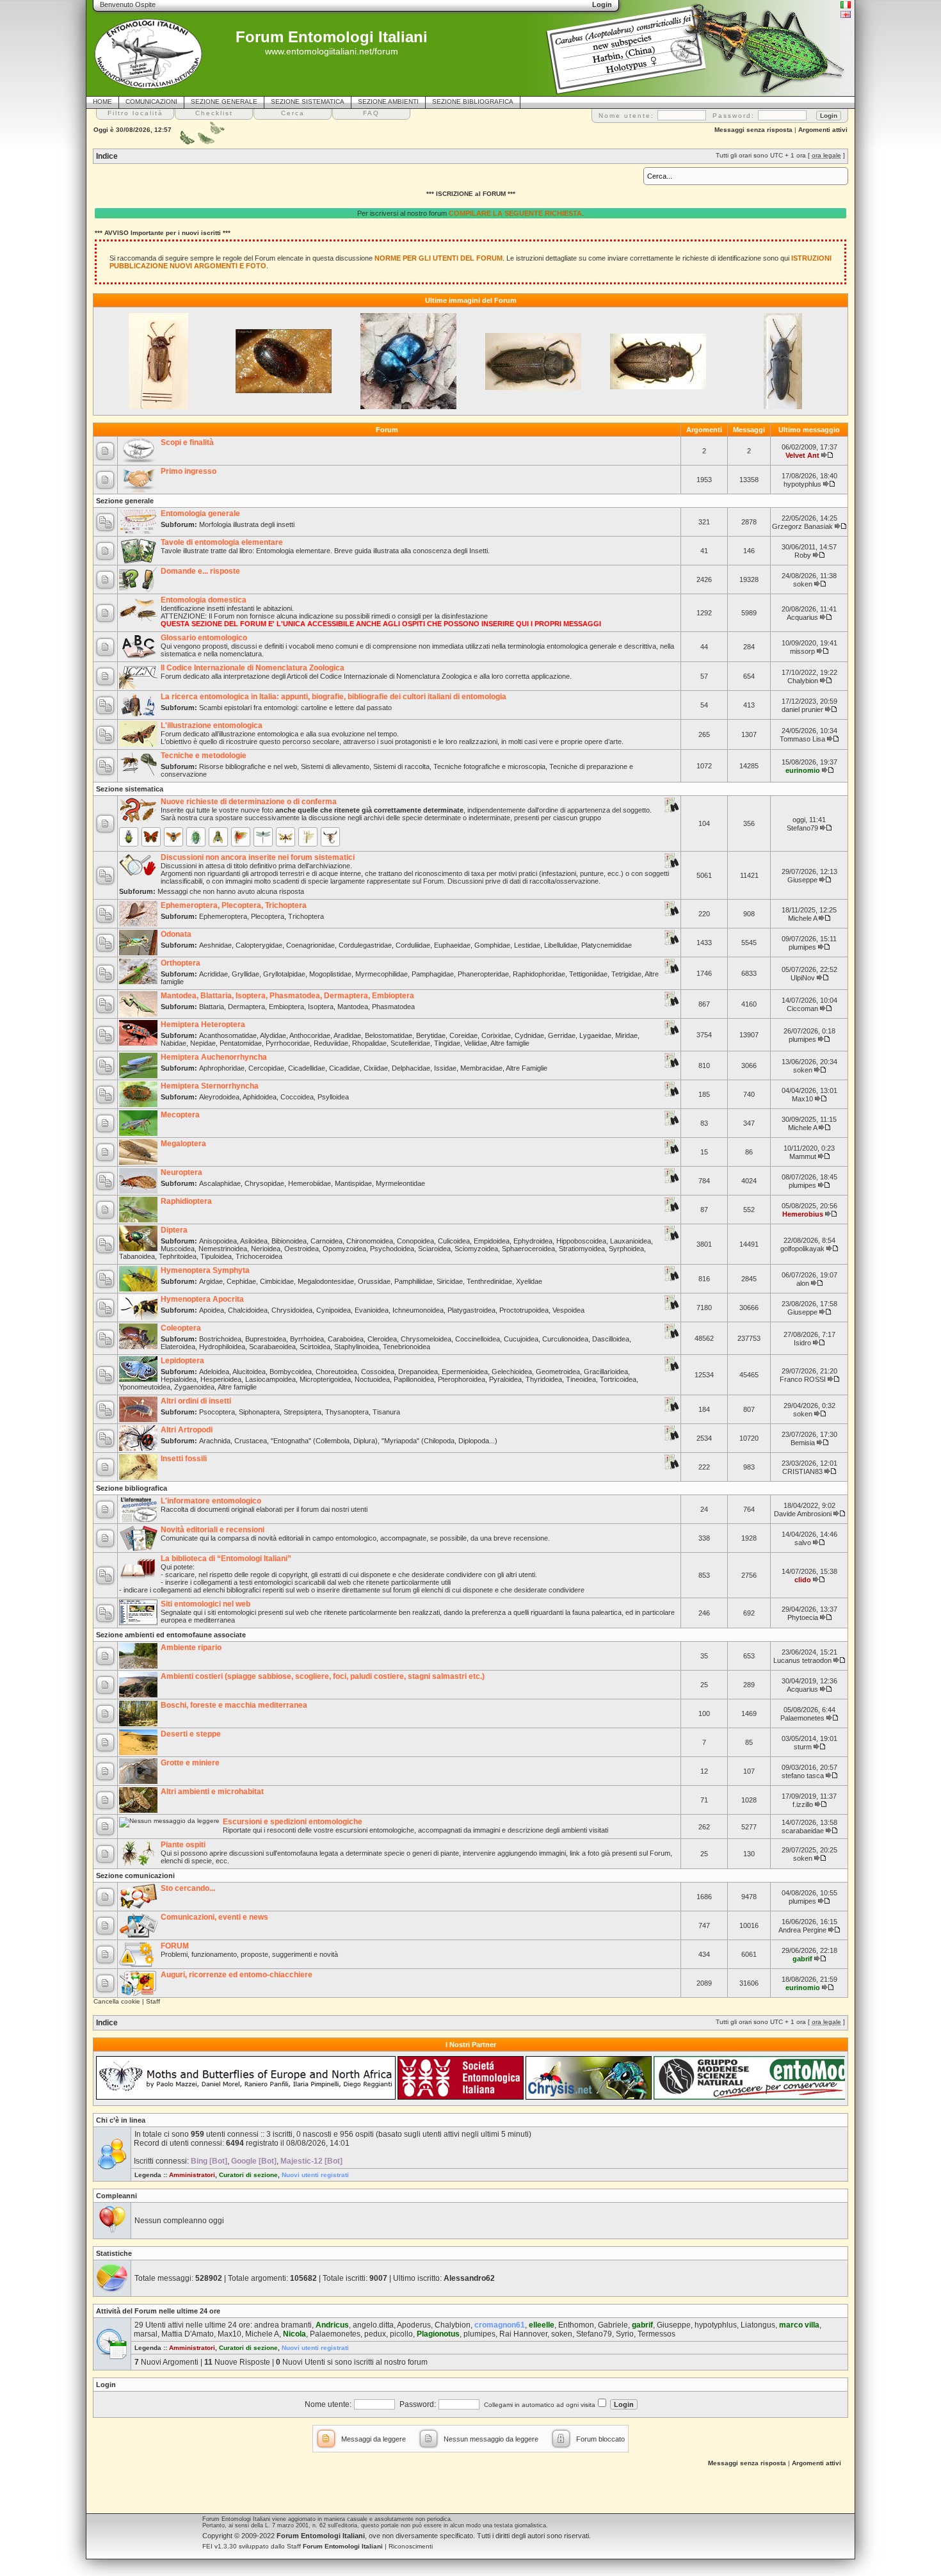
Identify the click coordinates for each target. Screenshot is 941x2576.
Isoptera (321, 1007)
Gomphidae (492, 945)
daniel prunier (802, 709)
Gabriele (613, 2325)
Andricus (332, 2325)
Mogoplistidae (330, 974)
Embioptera (286, 1007)
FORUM (175, 1946)
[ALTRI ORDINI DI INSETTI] (308, 837)
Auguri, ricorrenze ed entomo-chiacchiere (237, 1975)
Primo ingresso (189, 471)
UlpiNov (803, 978)
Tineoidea (581, 1379)
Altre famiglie (510, 1043)
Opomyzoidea (344, 1249)
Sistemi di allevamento (335, 766)
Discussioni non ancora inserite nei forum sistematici (258, 857)
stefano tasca (803, 1776)
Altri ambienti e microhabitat (212, 1792)
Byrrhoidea (307, 1339)
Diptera (174, 1230)
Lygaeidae (595, 1035)
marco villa (799, 2325)
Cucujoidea (521, 1339)
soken (803, 584)
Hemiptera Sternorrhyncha (210, 1086)
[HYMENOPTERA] (173, 837)
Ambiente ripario (191, 1648)
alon (803, 1283)
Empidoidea (492, 1241)
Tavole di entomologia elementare (222, 542)
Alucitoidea (249, 1372)
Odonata (176, 934)
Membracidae (481, 1068)
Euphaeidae (452, 945)
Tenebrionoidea (406, 1347)
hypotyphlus (802, 484)
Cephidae (241, 1281)
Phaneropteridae (483, 974)
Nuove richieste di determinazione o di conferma (249, 802)
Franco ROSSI (803, 1379)
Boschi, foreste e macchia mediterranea (234, 1705)
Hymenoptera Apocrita (202, 1299)
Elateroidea (178, 1347)
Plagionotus (438, 2334)
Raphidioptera (186, 1201)
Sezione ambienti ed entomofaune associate (171, 1635)
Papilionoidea (414, 1379)
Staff (153, 2001)
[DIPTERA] (218, 837)
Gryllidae (245, 974)
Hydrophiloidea (222, 1347)
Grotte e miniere (190, 1763)
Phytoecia (803, 1617)
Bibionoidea (289, 1241)
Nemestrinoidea (223, 1249)
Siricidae (450, 1281)
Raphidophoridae (539, 974)
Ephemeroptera (223, 916)
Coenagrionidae (310, 945)
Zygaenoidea (194, 1387)
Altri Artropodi (187, 1430)
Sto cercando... (188, 1888)
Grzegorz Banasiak (802, 526)
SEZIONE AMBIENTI (388, 101)
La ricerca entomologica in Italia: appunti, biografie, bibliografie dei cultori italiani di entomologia (334, 697)
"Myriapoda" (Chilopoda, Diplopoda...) (439, 1441)
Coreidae (463, 1035)
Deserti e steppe (191, 1734)
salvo (803, 1543)
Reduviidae (331, 1043)
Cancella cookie (117, 2001)
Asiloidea (254, 1241)
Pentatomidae (241, 1043)
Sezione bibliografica (132, 1488)
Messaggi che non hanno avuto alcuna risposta (231, 891)
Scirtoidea (315, 1347)
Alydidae (273, 1035)
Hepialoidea (179, 1379)
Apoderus (414, 2325)
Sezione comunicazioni (135, 1875)
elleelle (542, 2325)
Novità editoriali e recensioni (213, 1530)
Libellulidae (561, 945)
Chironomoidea (370, 1241)
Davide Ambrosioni (803, 1514)
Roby (803, 555)
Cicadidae (344, 1068)
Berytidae (431, 1035)
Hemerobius (803, 1214)
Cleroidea (382, 1339)
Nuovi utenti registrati (315, 2175)
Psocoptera (217, 1412)
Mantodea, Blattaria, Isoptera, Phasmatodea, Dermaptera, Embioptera (287, 996)
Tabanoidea (137, 1256)
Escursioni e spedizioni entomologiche (293, 1822)
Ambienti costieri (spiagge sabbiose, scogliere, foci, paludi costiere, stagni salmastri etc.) (323, 1676)
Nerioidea (266, 1249)
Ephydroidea (533, 1241)
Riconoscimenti (411, 2546)
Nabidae (173, 1043)
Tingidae (447, 1043)
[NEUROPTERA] (286, 837)
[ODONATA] (263, 837)
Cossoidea (378, 1372)
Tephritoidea (178, 1256)
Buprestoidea (266, 1339)
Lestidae (527, 945)
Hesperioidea (221, 1379)
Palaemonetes (802, 1718)
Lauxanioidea (631, 1241)
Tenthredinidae (489, 1281)
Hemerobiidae (310, 1183)
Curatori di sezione (248, 2175)
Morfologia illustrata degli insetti (247, 524)
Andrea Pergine (802, 1930)
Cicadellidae (307, 1068)
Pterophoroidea (462, 1379)
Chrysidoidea (292, 1310)
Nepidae (203, 1043)
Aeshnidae (215, 945)
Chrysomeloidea (426, 1339)
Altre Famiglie (527, 1068)
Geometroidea (558, 1372)
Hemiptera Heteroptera (203, 1025)
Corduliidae (413, 945)
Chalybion (803, 681)
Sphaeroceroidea (528, 1249)
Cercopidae (266, 1068)
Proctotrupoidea (524, 1310)
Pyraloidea (505, 1379)
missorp (802, 651)
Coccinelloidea (478, 1339)
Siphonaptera (259, 1412)
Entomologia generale (200, 514)
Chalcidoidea (248, 1310)
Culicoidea (454, 1241)
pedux (375, 2334)
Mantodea (353, 1007)
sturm (803, 1747)
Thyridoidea (544, 1379)
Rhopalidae (369, 1043)
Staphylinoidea (357, 1347)
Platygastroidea (471, 1310)
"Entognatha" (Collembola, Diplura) (324, 1441)
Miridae (626, 1035)
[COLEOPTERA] (129, 837)
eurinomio (803, 770)
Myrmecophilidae (382, 974)
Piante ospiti (183, 1845)
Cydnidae (529, 1035)
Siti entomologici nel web (205, 1604)
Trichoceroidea (259, 1256)
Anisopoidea (218, 1241)
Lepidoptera (182, 1361)
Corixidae (496, 1035)
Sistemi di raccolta (401, 766)
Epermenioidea (465, 1372)
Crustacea (251, 1441)
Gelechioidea (512, 1372)
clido (803, 1580)
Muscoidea (178, 1249)
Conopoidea (415, 1241)
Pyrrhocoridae (288, 1043)
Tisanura (386, 1412)
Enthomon (576, 2325)
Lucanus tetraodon (802, 1660)
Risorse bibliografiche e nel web (248, 766)
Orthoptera (181, 963)
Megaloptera (183, 1144)
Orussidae (374, 1281)
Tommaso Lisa (802, 739)
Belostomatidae (389, 1035)
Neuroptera (181, 1172)
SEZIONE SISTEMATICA (308, 101)
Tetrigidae (626, 974)
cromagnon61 (500, 2325)
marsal (146, 2334)
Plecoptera (268, 916)
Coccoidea (297, 1097)
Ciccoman (802, 1009)
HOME (102, 101)
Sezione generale (125, 501)
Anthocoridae (310, 1035)
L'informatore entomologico (211, 1501)
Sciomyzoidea (476, 1249)
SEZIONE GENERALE (224, 101)
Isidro (802, 1343)
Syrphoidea (626, 1249)
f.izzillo (803, 1804)
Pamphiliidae (414, 1281)
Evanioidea (372, 1310)
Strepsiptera (302, 1412)
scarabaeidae (803, 1831)
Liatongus (758, 2325)
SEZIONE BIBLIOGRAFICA (473, 101)
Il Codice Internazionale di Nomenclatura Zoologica (253, 668)
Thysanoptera (347, 1412)
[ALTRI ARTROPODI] (330, 837)
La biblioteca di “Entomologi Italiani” (226, 1559)
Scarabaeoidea (272, 1347)
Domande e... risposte (200, 571)
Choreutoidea (336, 1372)
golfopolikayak (802, 1249)
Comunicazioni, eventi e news (214, 1917)
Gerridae (562, 1035)
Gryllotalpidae (284, 974)
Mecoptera (180, 1115)
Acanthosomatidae (228, 1035)
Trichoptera (306, 916)
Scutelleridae (410, 1043)
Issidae (445, 1068)
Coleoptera (181, 1328)
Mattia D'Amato (188, 2334)
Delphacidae (411, 1068)
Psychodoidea (392, 1249)
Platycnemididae (607, 945)
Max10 (802, 1099)
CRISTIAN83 (802, 1471)
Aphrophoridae (222, 1068)
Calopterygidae (259, 945)
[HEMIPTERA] (196, 837)
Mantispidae (353, 1183)
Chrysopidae (264, 1183)
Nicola (294, 2334)
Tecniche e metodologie (204, 756)
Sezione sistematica (130, 789)
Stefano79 (802, 828)
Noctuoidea (372, 1379)
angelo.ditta (373, 2325)
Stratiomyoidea (582, 1249)
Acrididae (213, 974)
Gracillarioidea (606, 1372)
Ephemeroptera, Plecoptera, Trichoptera (234, 905)
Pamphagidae (433, 974)
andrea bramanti (283, 2325)
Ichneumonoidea (418, 1310)
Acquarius (802, 617)
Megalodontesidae (326, 1281)
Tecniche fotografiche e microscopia (489, 766)
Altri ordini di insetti (196, 1401)
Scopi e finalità (187, 442)
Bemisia (803, 1443)
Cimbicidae (277, 1281)
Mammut (803, 1156)
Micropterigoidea (325, 1379)
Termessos (656, 2334)
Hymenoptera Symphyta (205, 1270)
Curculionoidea (565, 1339)
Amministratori (192, 2175)
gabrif (802, 1959)
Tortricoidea (618, 1379)
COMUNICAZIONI (151, 101)
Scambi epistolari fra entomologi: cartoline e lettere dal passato (295, 708)
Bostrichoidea (220, 1339)
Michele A (802, 918)
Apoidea (212, 1310)
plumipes (802, 947)
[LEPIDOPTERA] (151, 837)
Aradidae (347, 1035)
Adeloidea (214, 1372)
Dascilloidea (611, 1339)
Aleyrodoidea (219, 1097)
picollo (401, 2334)
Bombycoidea (291, 1372)
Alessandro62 (469, 2278)
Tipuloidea (216, 1256)
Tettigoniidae (588, 974)
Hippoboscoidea (581, 1241)
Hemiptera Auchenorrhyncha (214, 1057)
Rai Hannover (523, 2334)
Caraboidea (346, 1339)
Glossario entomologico (204, 638)
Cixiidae (376, 1068)
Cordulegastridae (365, 945)
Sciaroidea (434, 1249)
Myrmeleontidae (400, 1183)
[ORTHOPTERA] (241, 837)
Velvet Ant (802, 455)
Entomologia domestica (204, 600)
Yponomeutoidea (145, 1387)
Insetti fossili (184, 1459)
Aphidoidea (260, 1097)
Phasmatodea (393, 1007)
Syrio (625, 2334)
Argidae (211, 1281)
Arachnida (215, 1441)
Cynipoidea (334, 1310)
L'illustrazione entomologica (212, 725)
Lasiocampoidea (270, 1379)
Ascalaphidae (220, 1183)
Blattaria (212, 1007)
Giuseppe (802, 880)
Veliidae (476, 1043)
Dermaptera (246, 1007)
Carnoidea (326, 1241)
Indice (107, 156)
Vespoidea (568, 1310)
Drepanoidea (418, 1372)
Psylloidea (333, 1097)
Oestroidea (302, 1249)
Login (106, 2385)
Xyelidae (529, 1281)
